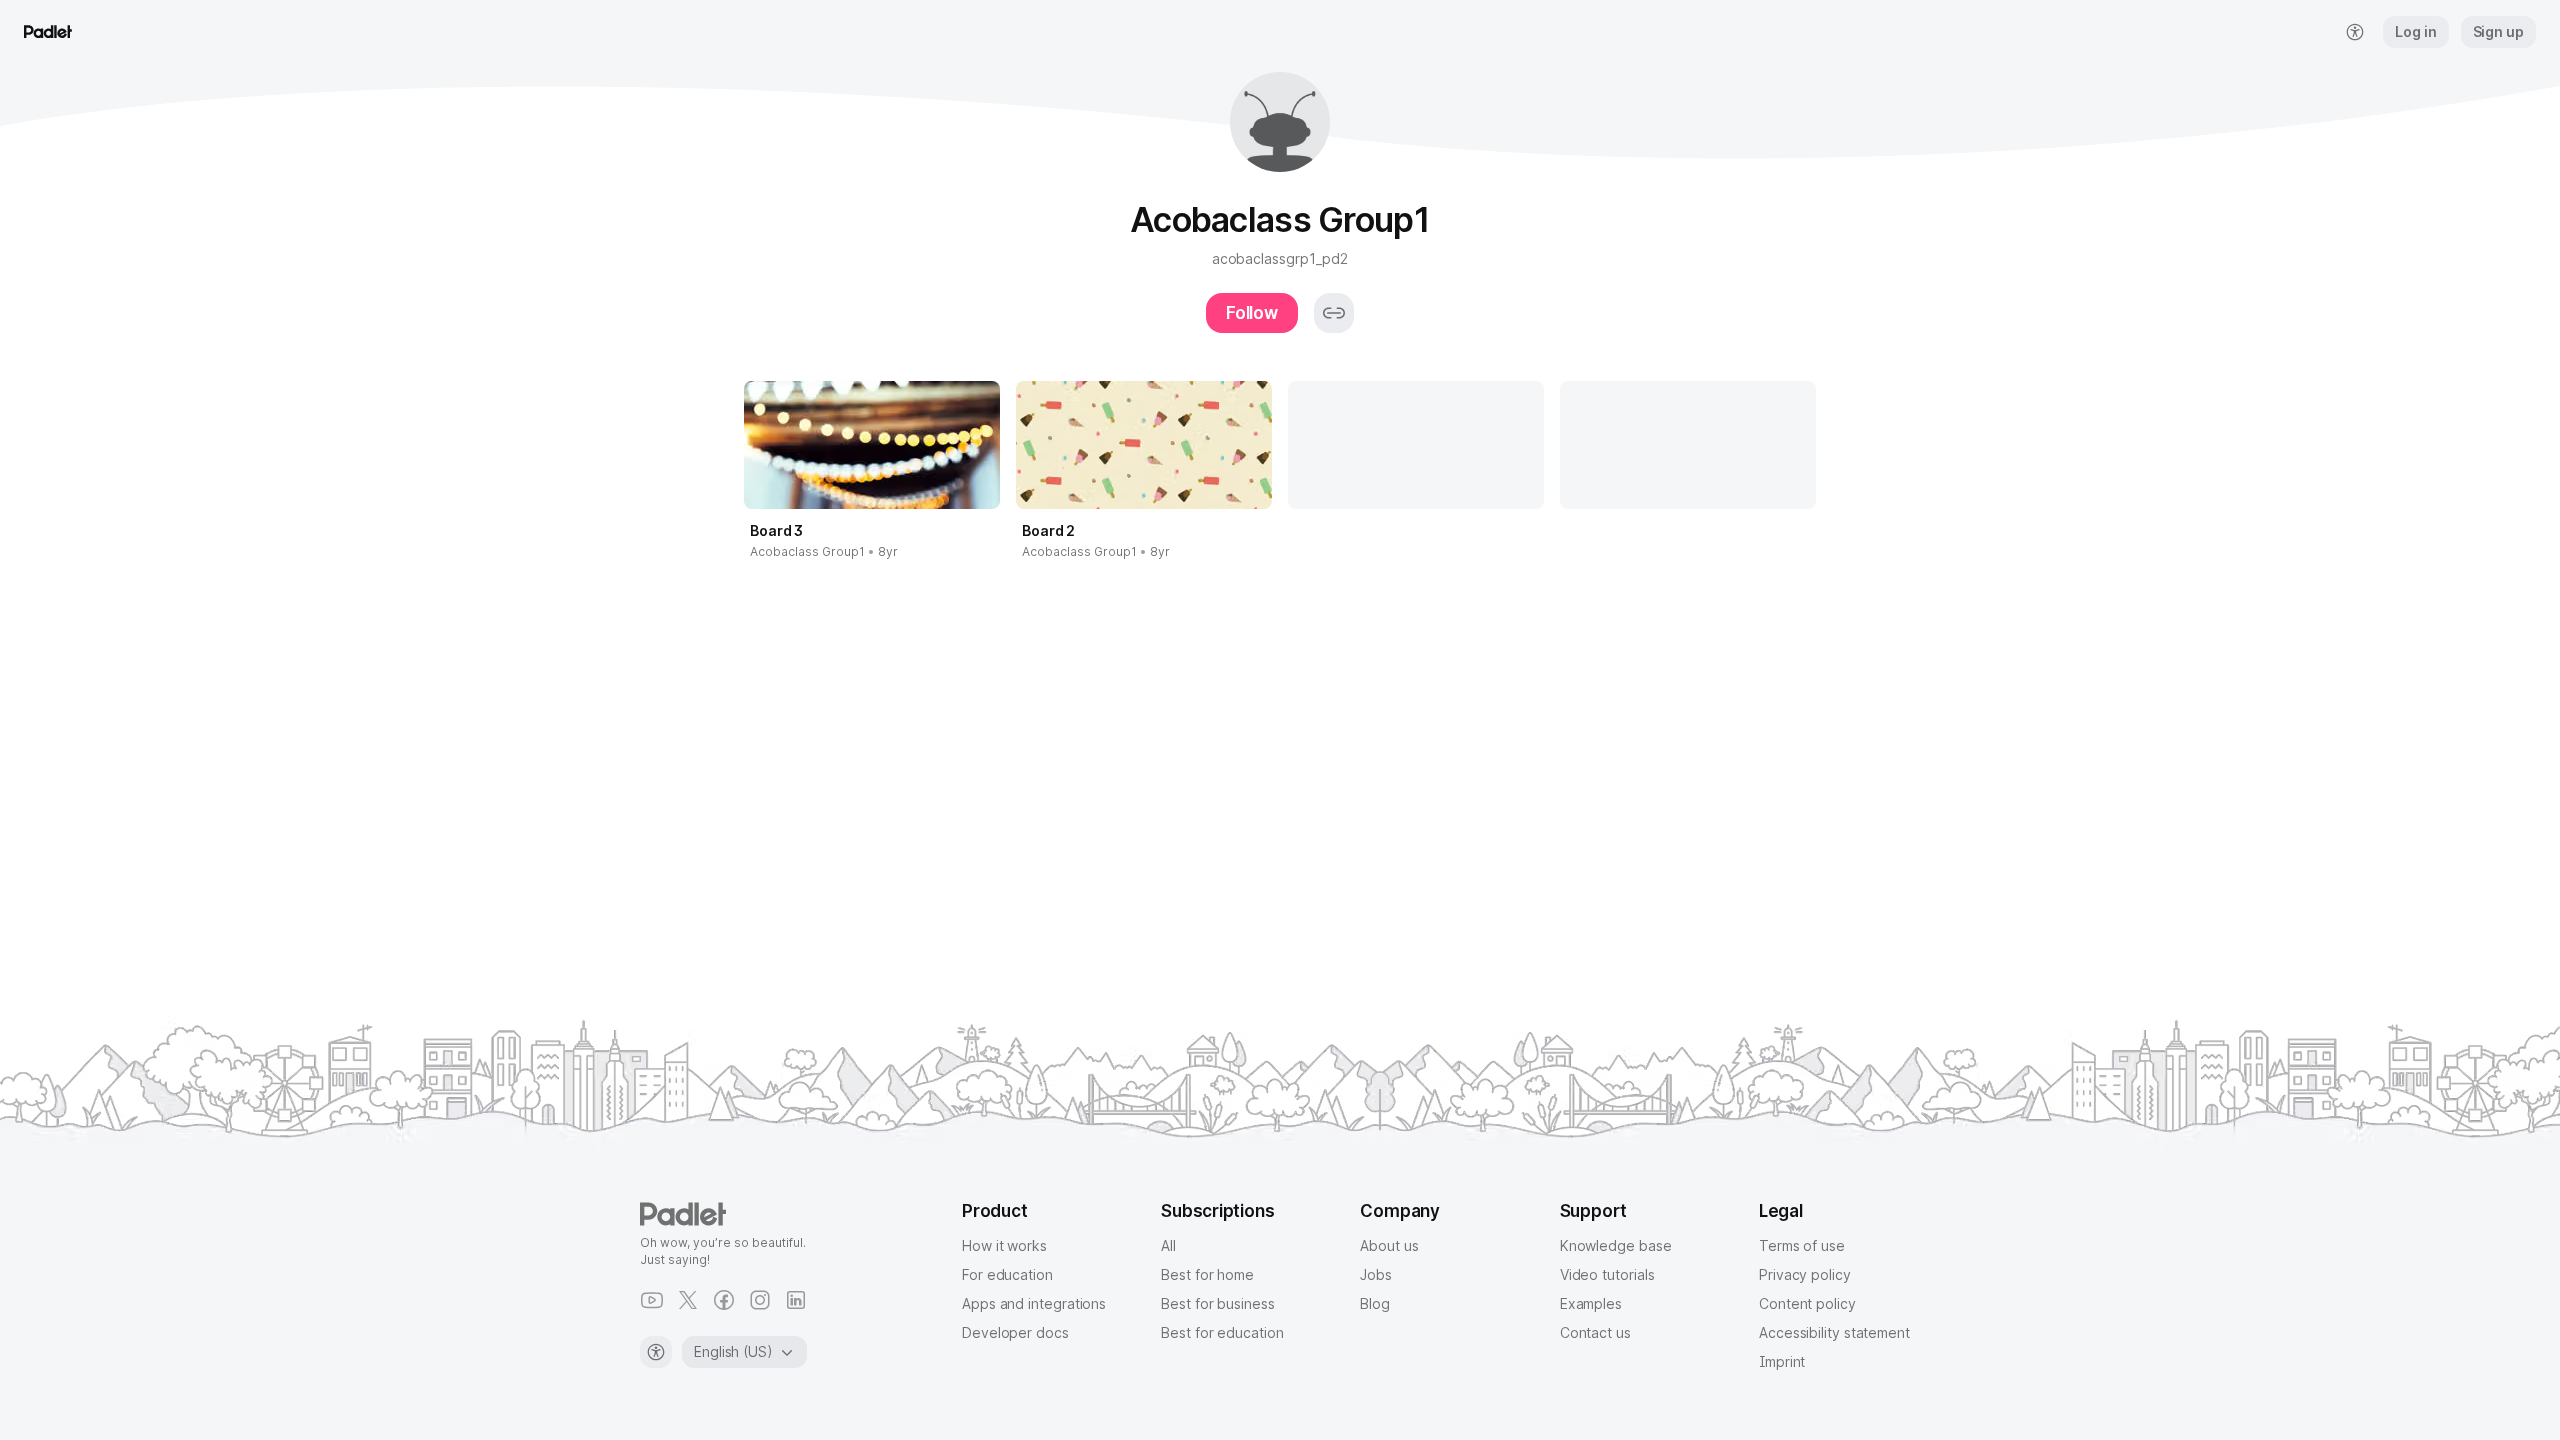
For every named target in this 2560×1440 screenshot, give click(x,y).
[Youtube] (652, 1300)
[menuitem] (2355, 32)
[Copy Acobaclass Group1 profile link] (1334, 313)
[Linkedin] (796, 1300)
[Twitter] (688, 1300)
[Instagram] (760, 1300)
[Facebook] (724, 1300)
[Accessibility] (656, 1352)
